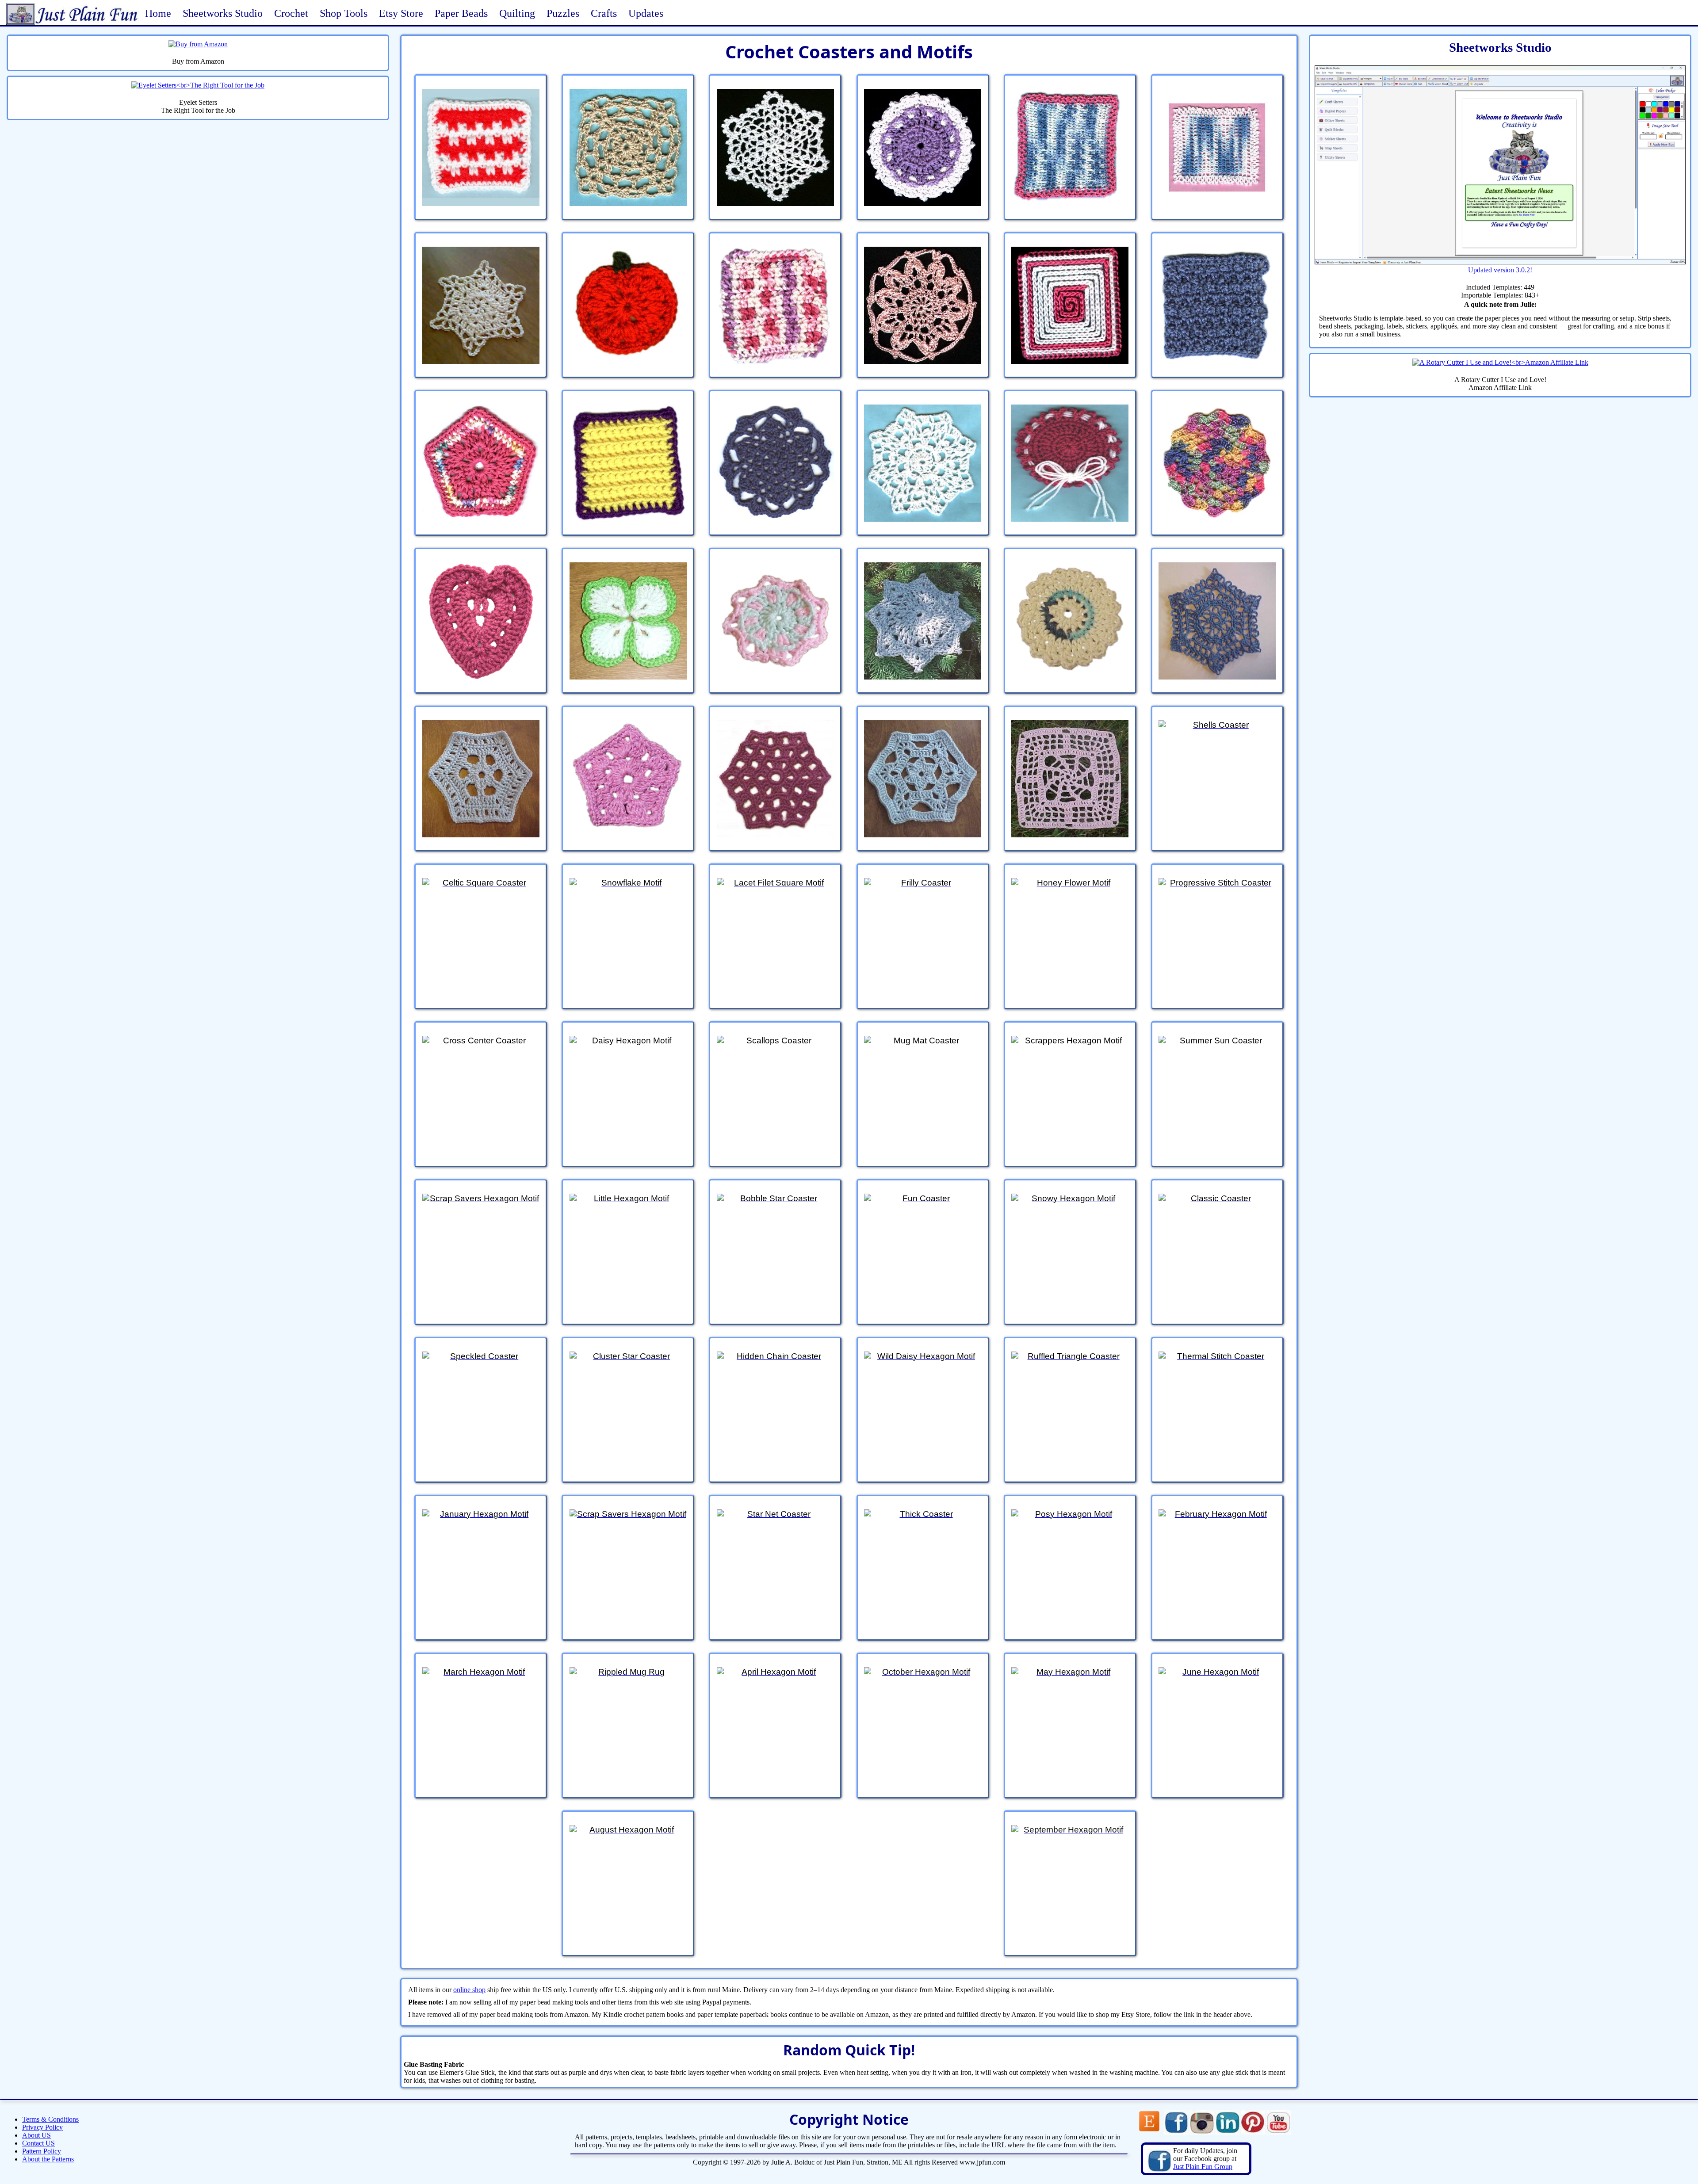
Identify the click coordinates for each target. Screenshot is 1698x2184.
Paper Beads (461, 13)
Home (158, 13)
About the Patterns (48, 2159)
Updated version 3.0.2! (1500, 270)
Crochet (291, 13)
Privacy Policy (42, 2127)
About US (36, 2135)
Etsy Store (401, 13)
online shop (469, 1990)
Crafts (604, 13)
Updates (646, 13)
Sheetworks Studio (223, 13)
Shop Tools (344, 13)
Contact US (38, 2143)
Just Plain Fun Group (1203, 2167)
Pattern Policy (42, 2151)
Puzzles (563, 13)
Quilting (517, 13)
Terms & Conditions (50, 2119)
